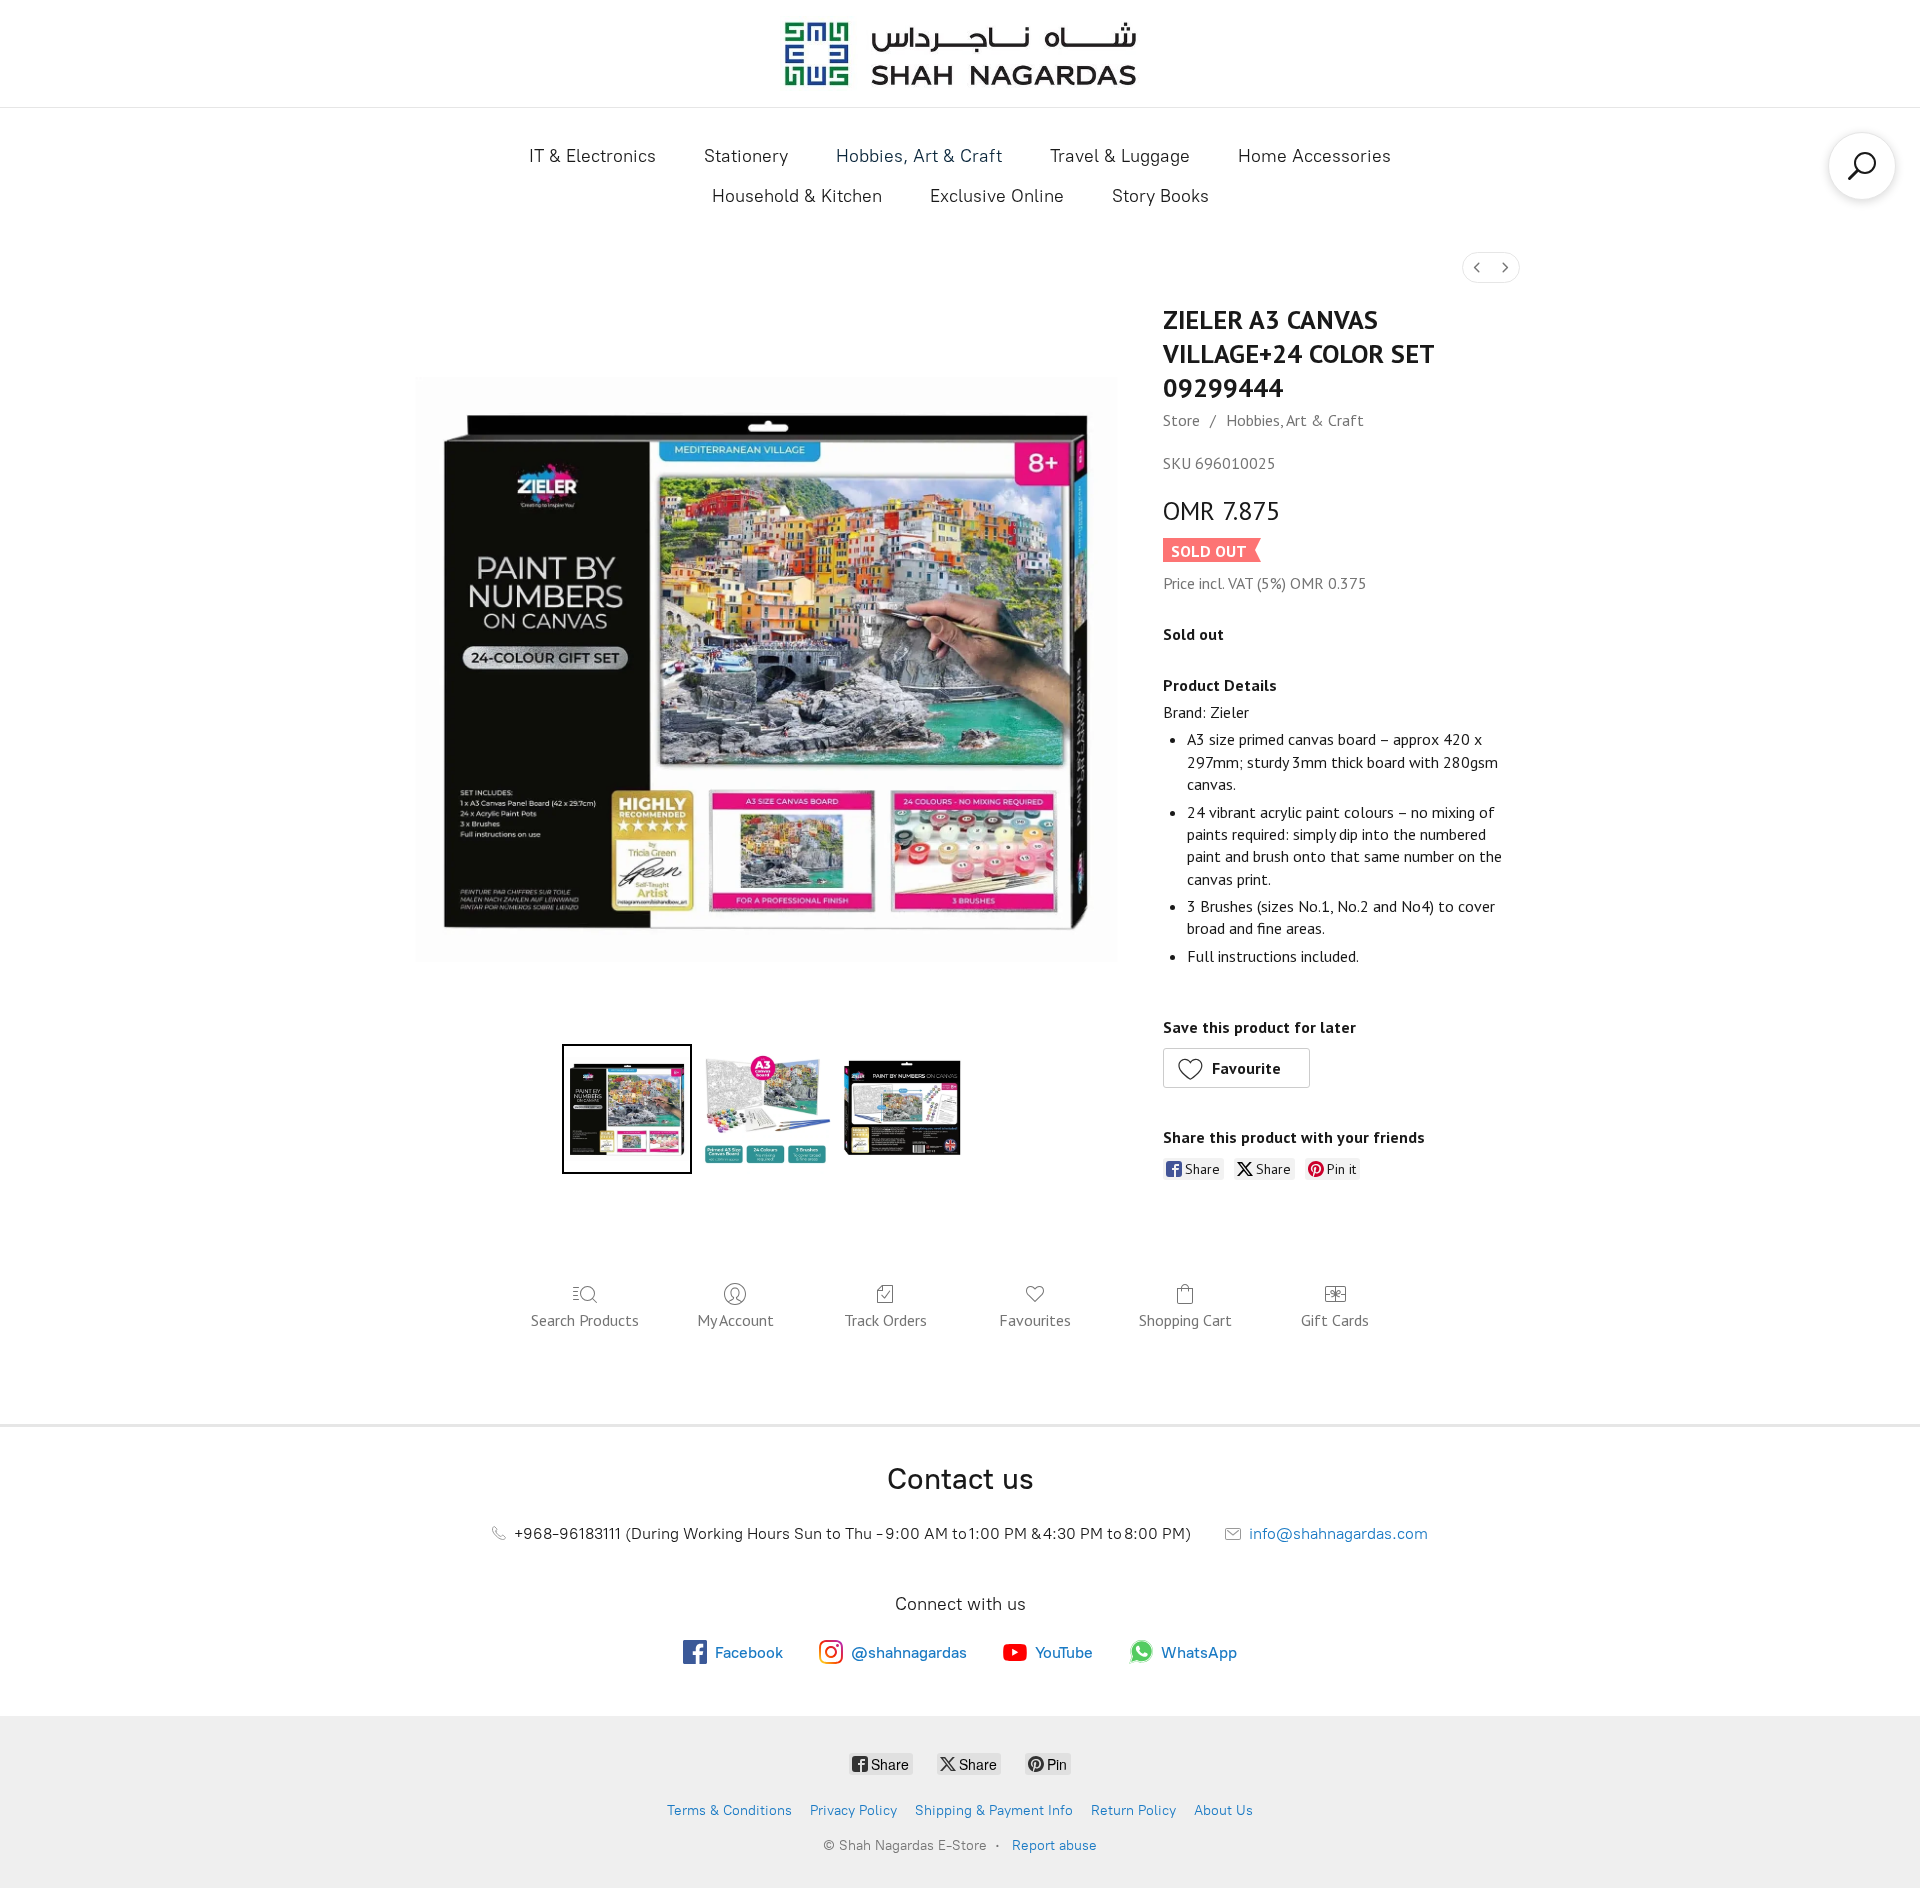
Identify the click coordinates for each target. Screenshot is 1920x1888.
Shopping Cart (1185, 1320)
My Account (735, 1320)
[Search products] (1862, 166)
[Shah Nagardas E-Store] (960, 53)
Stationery (746, 156)
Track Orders (885, 1320)
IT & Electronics (592, 156)
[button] (1237, 1068)
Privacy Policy (853, 1810)
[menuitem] (1477, 267)
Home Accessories (1314, 156)
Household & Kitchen (797, 196)
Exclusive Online (997, 196)
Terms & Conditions (729, 1810)
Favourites (1035, 1320)
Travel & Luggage (1120, 156)
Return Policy (1133, 1810)
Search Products (585, 1320)
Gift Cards (1335, 1320)
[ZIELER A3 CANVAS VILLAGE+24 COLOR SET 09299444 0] (627, 1109)
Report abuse (1054, 1845)
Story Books (1160, 196)
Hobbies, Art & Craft (919, 156)
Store (1181, 420)
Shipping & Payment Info (994, 1810)
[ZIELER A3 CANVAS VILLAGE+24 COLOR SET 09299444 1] (765, 1109)
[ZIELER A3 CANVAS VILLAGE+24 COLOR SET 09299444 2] (904, 1109)
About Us (1223, 1810)
